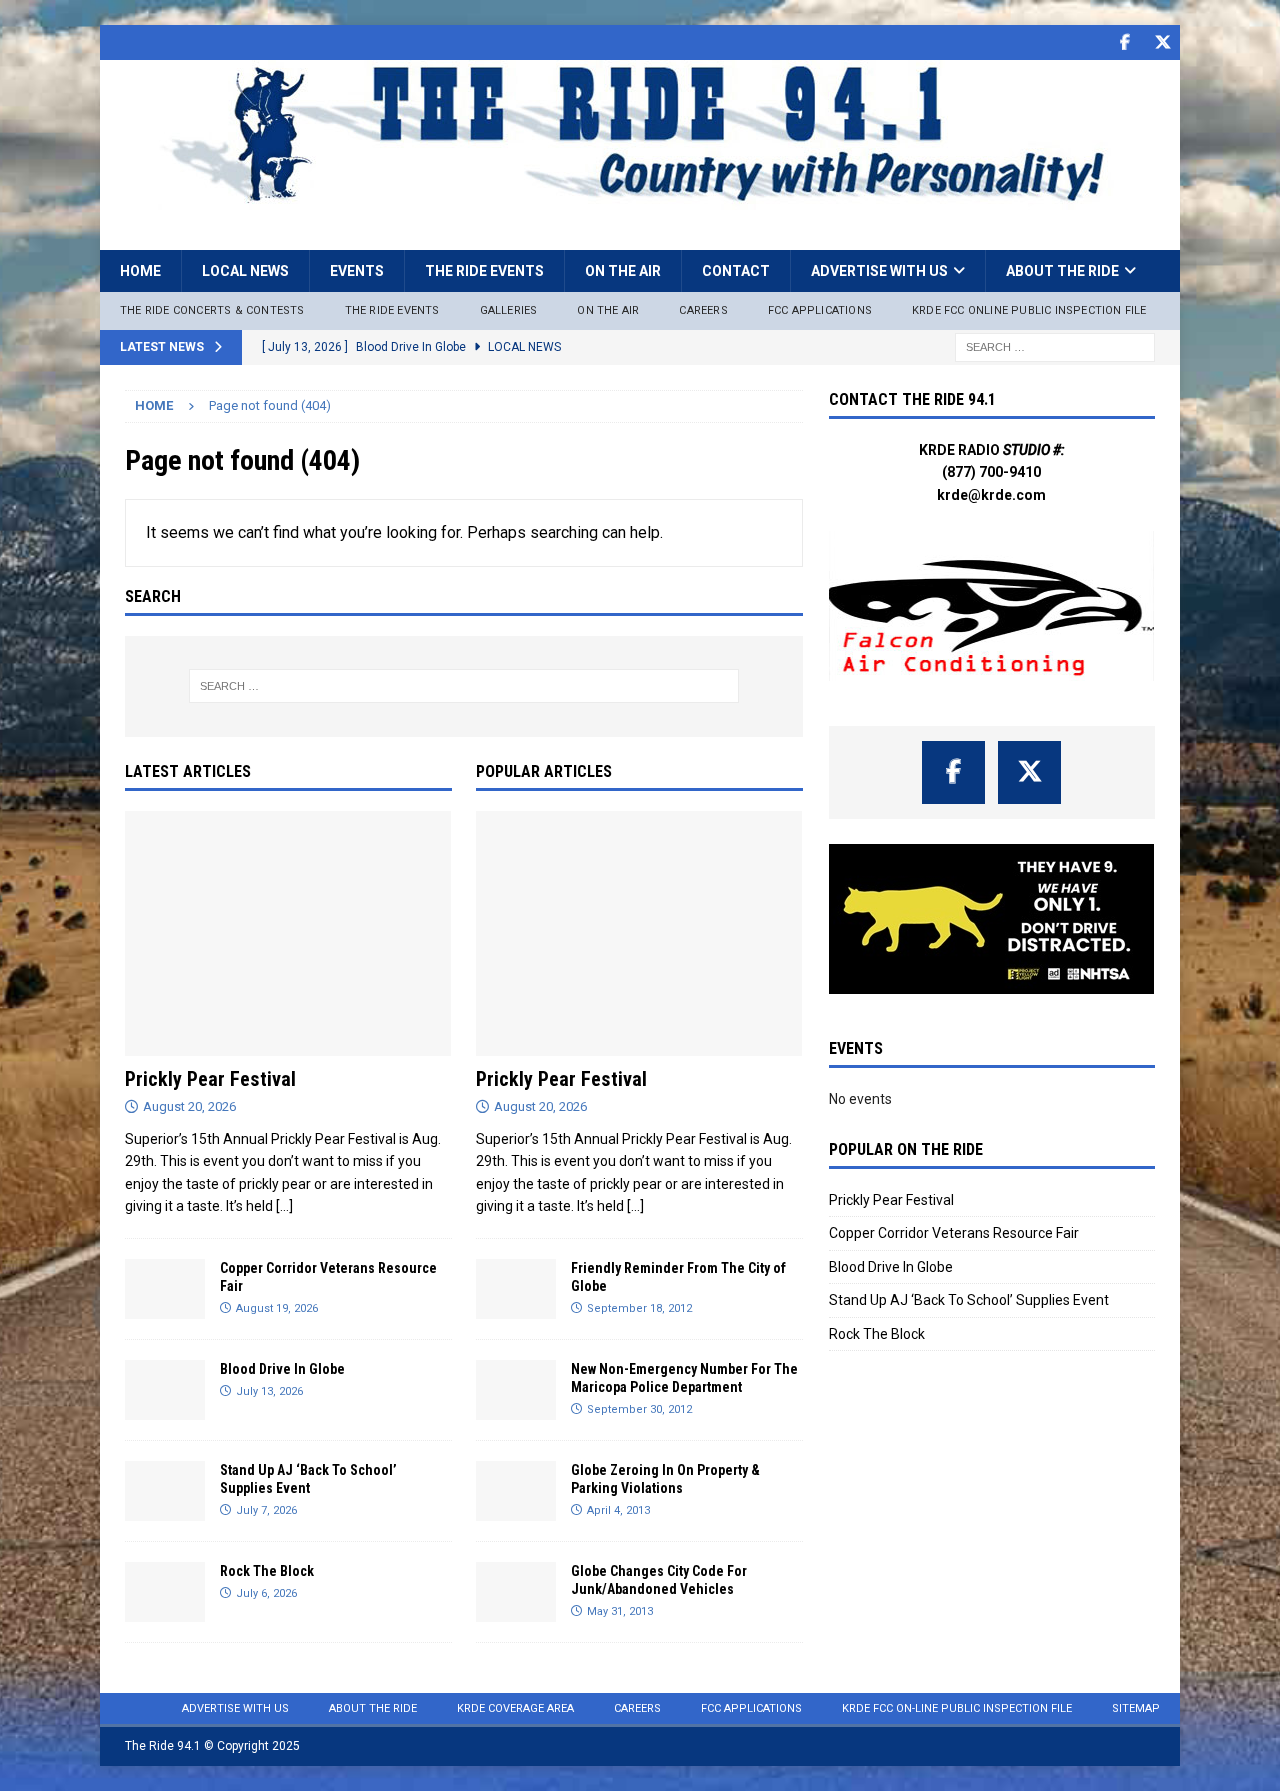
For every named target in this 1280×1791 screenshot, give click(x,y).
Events (357, 271)
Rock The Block (267, 1571)
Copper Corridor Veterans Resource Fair (954, 1233)
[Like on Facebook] (1124, 42)
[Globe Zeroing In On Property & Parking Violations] (516, 1491)
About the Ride (1062, 271)
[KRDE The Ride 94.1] (640, 199)
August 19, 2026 (277, 1308)
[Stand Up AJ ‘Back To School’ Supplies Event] (165, 1491)
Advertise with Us (879, 271)
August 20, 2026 (189, 1106)
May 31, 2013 (620, 1611)
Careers (703, 310)
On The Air (608, 310)
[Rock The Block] (165, 1592)
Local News (245, 271)
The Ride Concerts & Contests (212, 310)
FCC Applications (820, 310)
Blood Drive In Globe (282, 1369)
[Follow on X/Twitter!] (1162, 42)
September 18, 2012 (639, 1308)
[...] (284, 1206)
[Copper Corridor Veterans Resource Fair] (165, 1289)
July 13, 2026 (269, 1391)
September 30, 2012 (639, 1409)
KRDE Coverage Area (515, 1708)
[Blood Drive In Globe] (165, 1390)
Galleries (509, 310)
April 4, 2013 (618, 1510)
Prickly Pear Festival (210, 1079)
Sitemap (1136, 1708)
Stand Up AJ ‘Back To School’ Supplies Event (969, 1300)
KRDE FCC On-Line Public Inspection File (957, 1708)
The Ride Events (484, 271)
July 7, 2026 (266, 1510)
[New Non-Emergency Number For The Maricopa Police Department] (516, 1390)
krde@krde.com (991, 495)
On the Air (623, 271)
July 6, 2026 (266, 1593)
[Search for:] (1055, 346)
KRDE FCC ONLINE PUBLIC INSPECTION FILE (1029, 310)
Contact (736, 271)
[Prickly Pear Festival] (288, 933)
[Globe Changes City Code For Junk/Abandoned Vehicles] (516, 1592)
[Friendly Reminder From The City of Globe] (516, 1289)
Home (140, 271)
